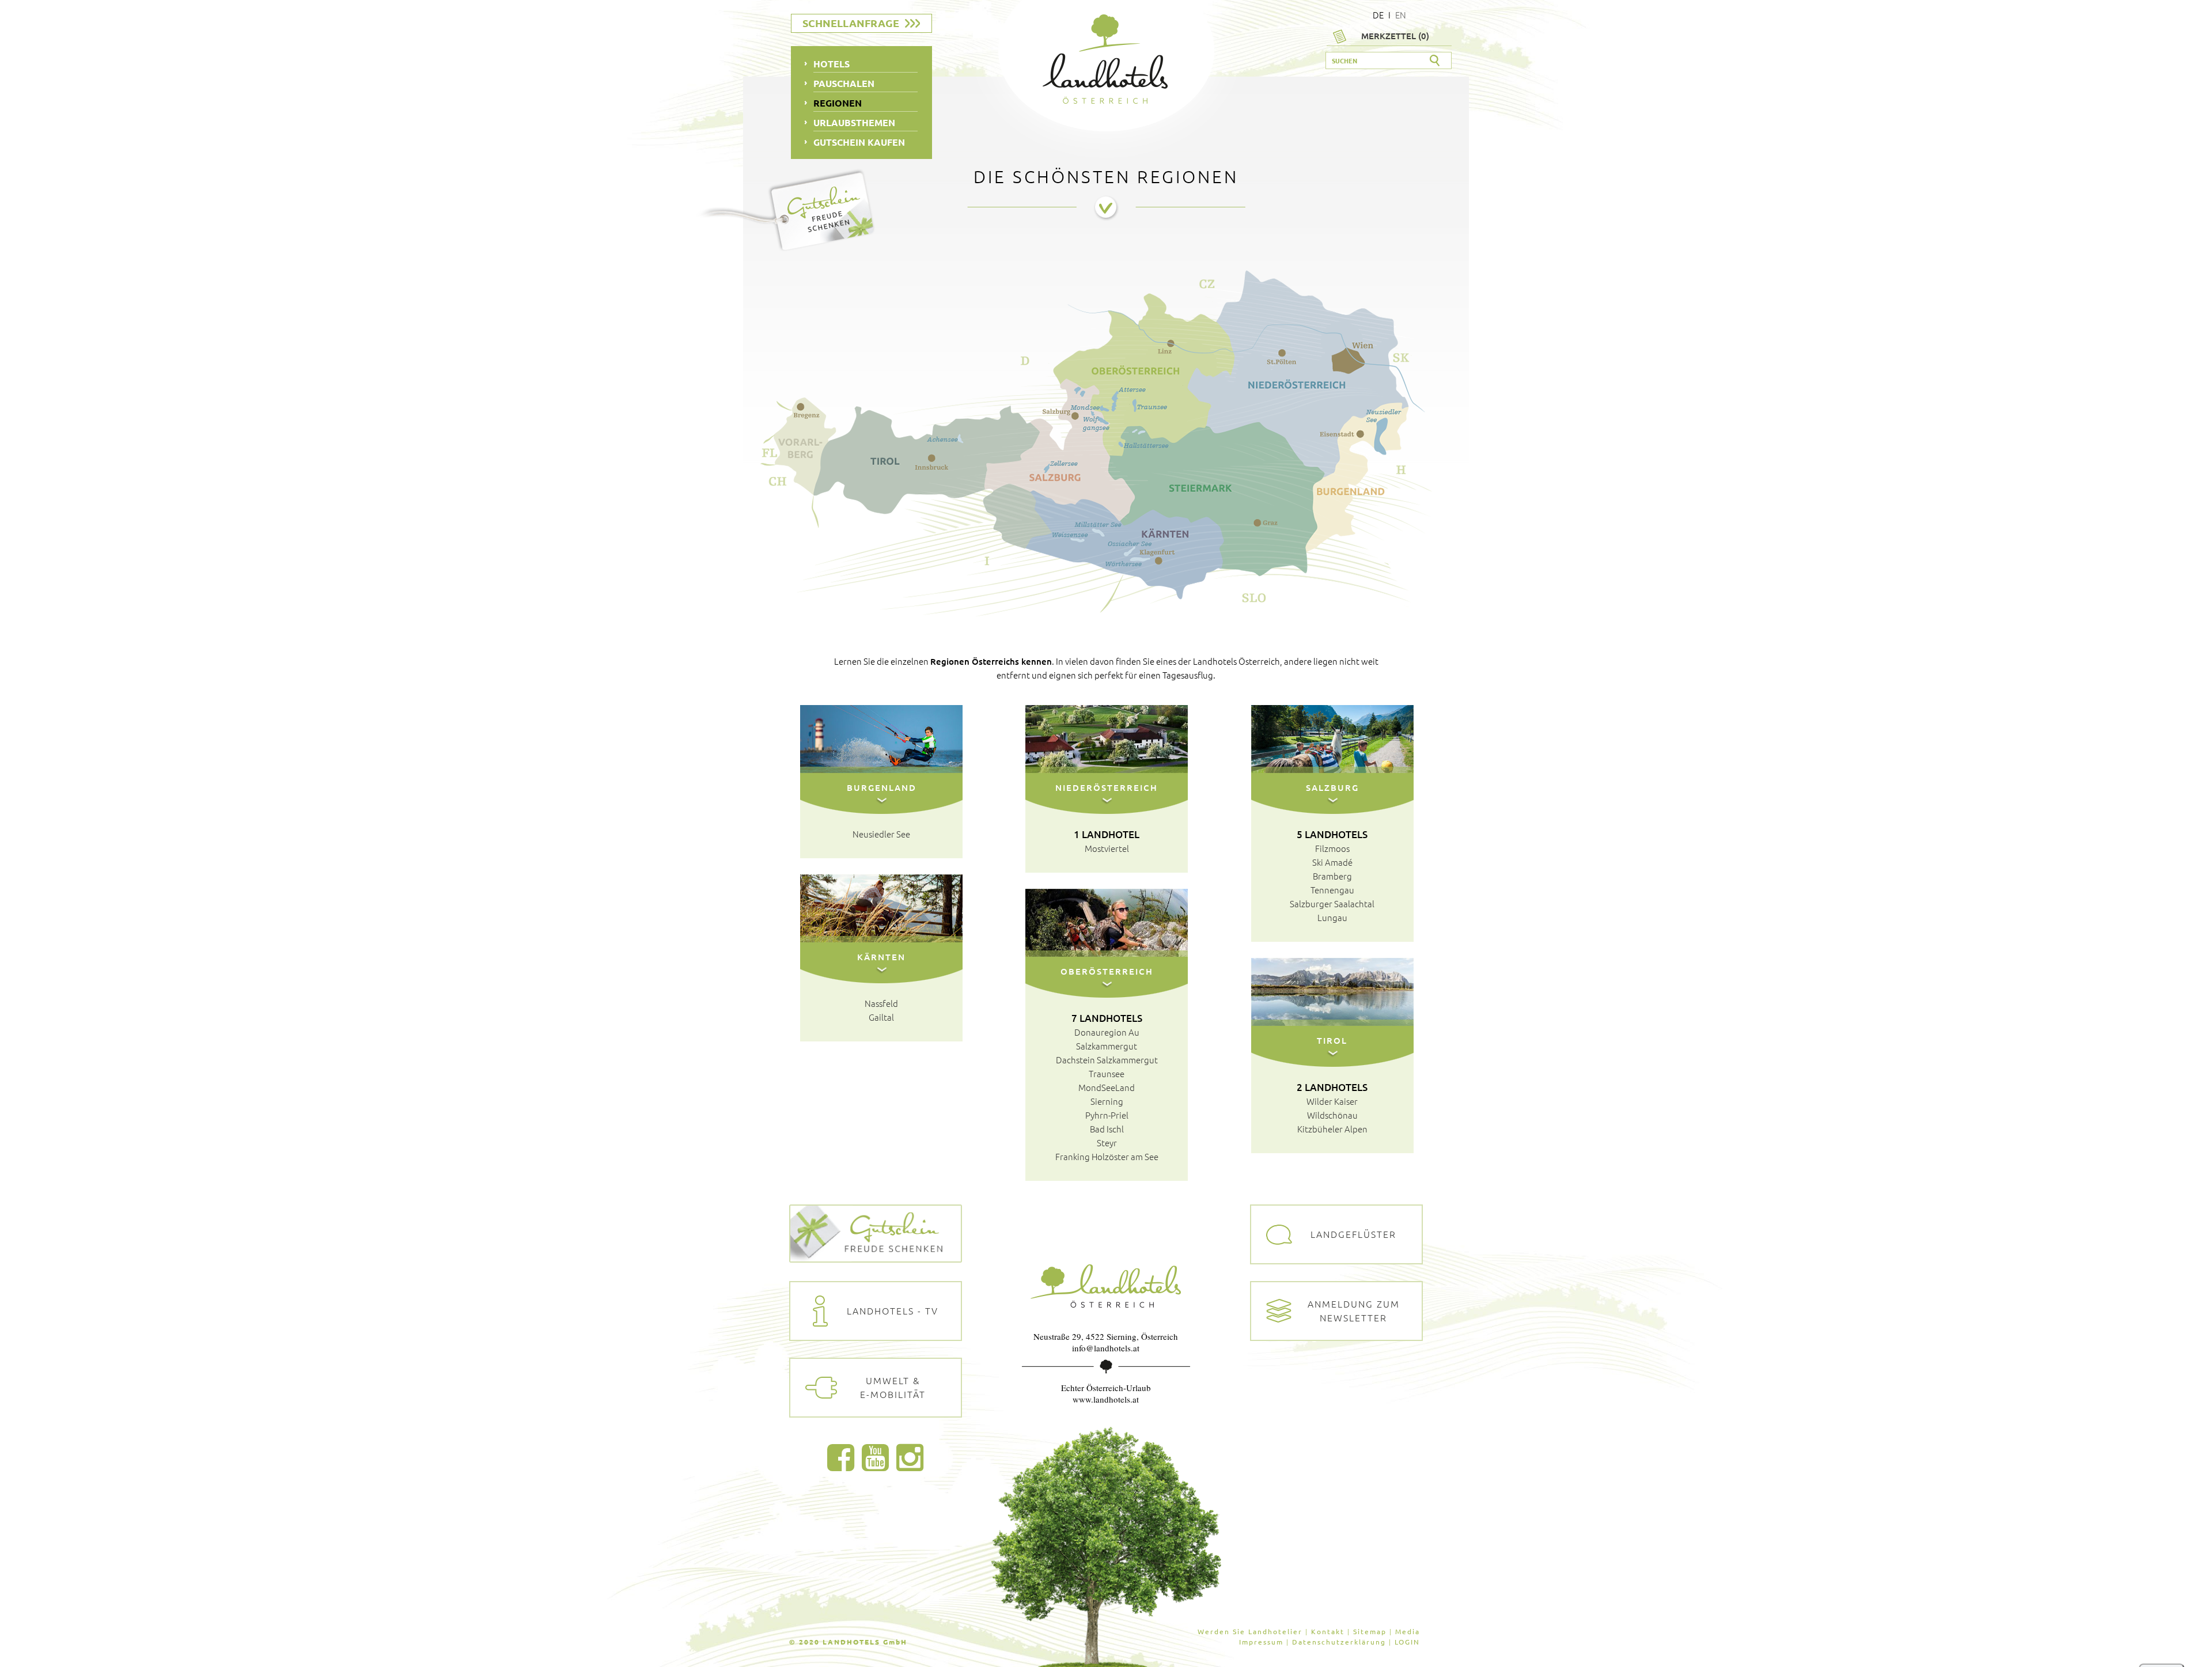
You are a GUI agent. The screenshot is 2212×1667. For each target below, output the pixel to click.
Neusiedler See (881, 834)
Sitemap (1370, 1631)
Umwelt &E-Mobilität (893, 1387)
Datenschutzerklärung (1339, 1642)
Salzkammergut (1107, 1046)
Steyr (1107, 1143)
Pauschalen (844, 83)
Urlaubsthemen (854, 122)
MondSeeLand (1107, 1087)
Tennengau (1332, 890)
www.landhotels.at (1106, 1399)
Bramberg (1332, 876)
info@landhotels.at (1106, 1348)
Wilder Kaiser (1332, 1101)
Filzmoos (1332, 848)
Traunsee (1107, 1073)
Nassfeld (881, 1003)
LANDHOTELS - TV (893, 1310)
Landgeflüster (1353, 1234)
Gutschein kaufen (859, 142)
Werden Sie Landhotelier (1250, 1631)
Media (1408, 1631)
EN (1401, 15)
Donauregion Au (1107, 1032)
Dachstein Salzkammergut (1107, 1060)
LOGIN (1407, 1642)
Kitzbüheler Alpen (1332, 1129)
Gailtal (881, 1017)
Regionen (838, 103)
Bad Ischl (1107, 1129)
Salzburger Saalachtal (1332, 903)
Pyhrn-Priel (1107, 1115)
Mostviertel (1107, 848)
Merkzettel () (1395, 36)
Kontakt (1328, 1631)
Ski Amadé (1332, 862)
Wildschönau (1332, 1115)
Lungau (1332, 917)
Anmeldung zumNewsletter (1354, 1310)
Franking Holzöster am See (1107, 1156)
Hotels (832, 64)
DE (1378, 15)
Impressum (1261, 1642)
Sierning (1107, 1101)
